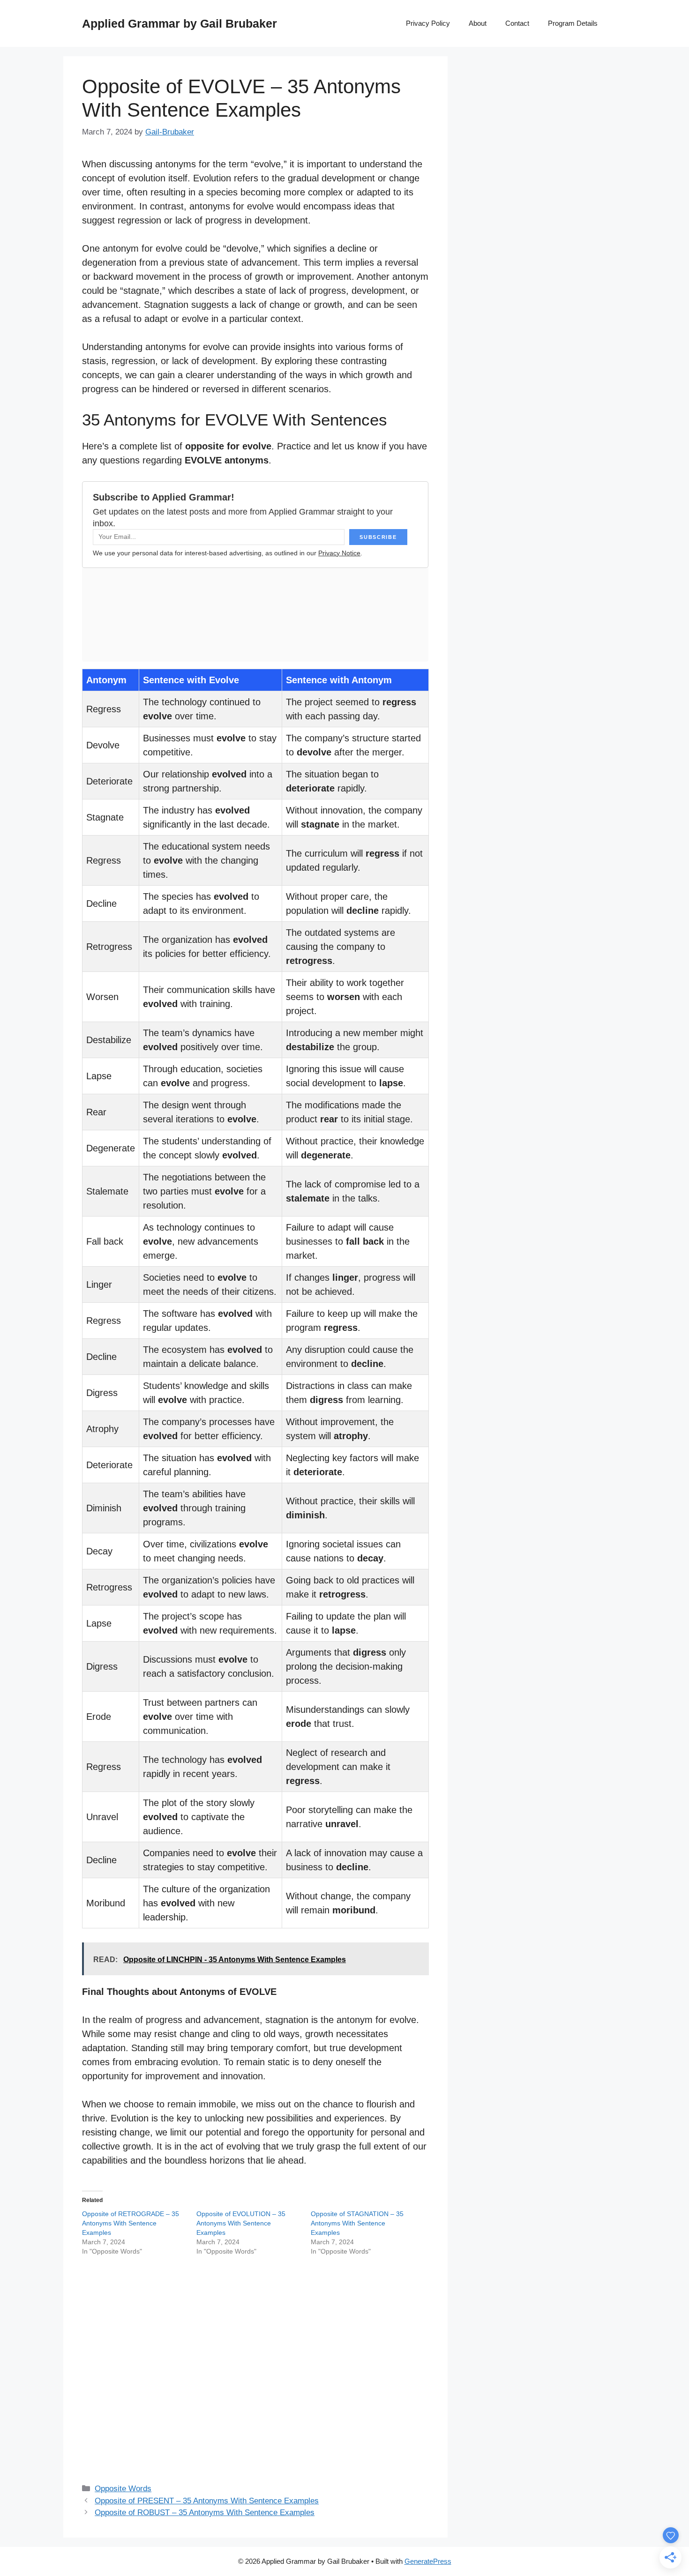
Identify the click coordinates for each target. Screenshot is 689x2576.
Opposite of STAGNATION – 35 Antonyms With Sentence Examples (357, 2223)
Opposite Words (123, 2489)
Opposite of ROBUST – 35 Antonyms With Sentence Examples (205, 2513)
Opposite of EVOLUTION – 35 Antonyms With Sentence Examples (241, 2223)
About (478, 23)
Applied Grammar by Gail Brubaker (180, 23)
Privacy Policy (428, 23)
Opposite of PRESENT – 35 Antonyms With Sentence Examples (207, 2501)
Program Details (573, 23)
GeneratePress (428, 2561)
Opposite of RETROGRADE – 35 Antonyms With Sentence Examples (131, 2223)
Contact (517, 23)
